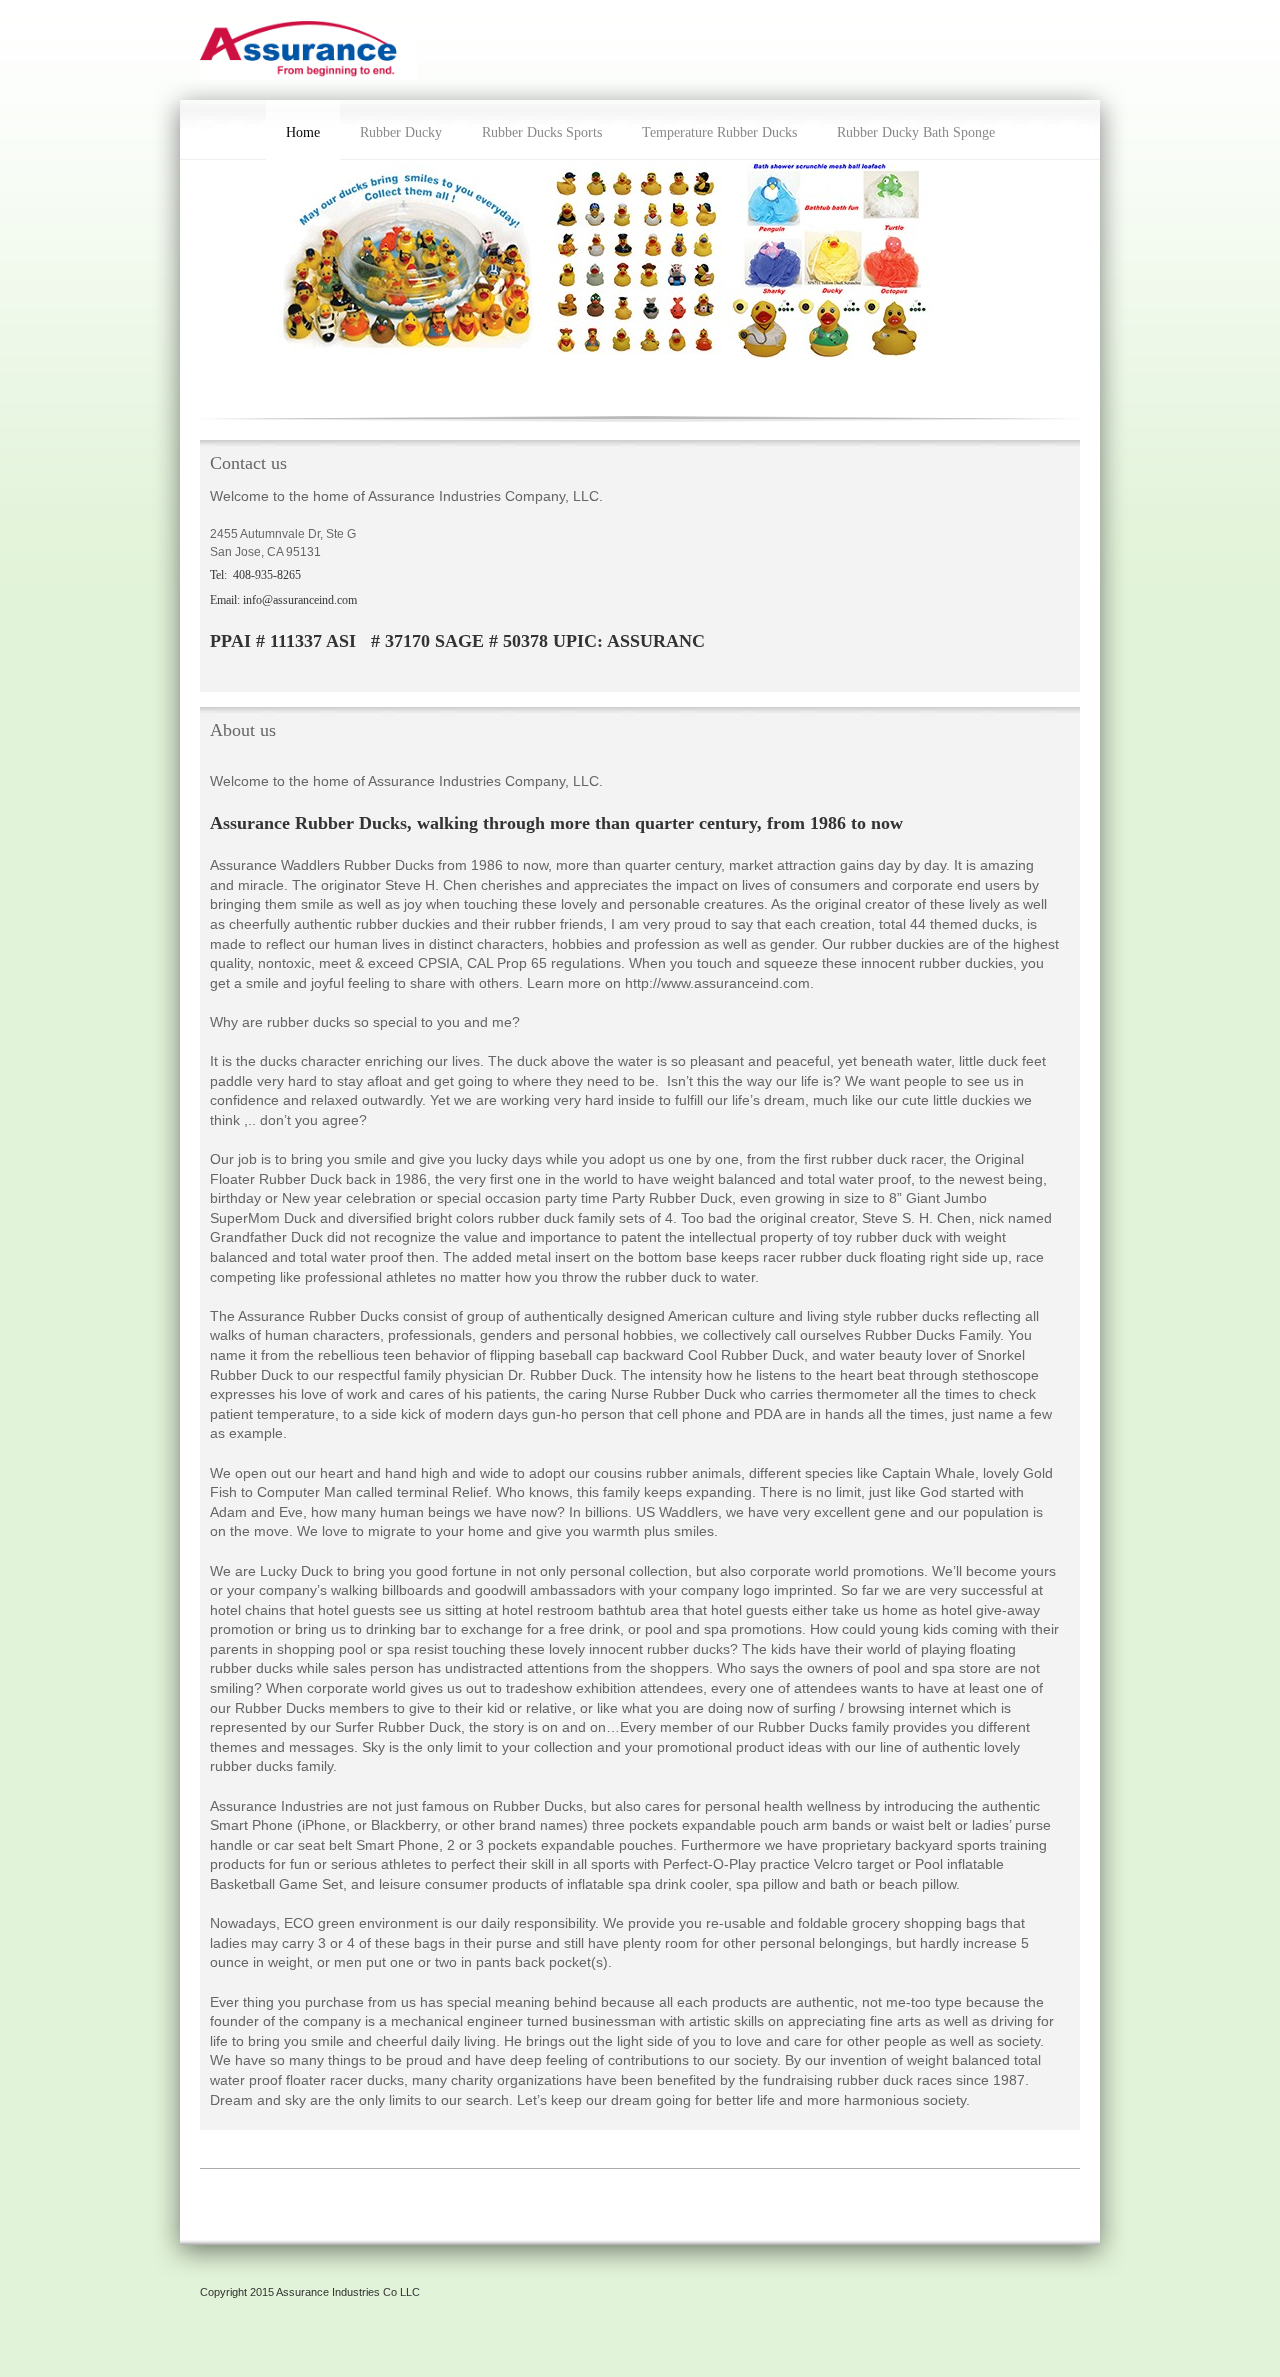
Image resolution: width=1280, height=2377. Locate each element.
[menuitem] (303, 130)
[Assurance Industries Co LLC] (308, 50)
